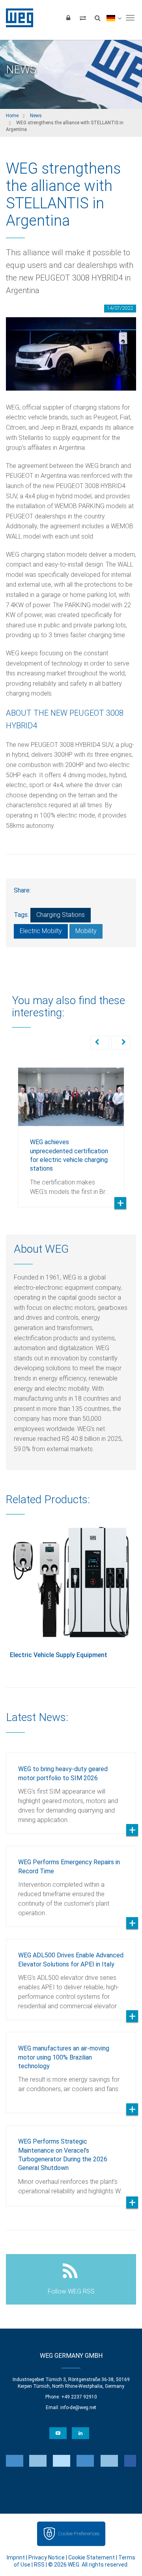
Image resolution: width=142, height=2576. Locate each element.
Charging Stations (61, 915)
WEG (17, 18)
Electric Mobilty (41, 931)
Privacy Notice (47, 2557)
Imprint (16, 2557)
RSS (39, 2565)
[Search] (97, 18)
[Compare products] (83, 18)
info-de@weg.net (78, 2408)
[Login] (68, 18)
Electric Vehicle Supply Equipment (59, 1655)
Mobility (86, 931)
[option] (71, 1131)
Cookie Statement (92, 2557)
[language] (114, 18)
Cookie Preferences (78, 2534)
